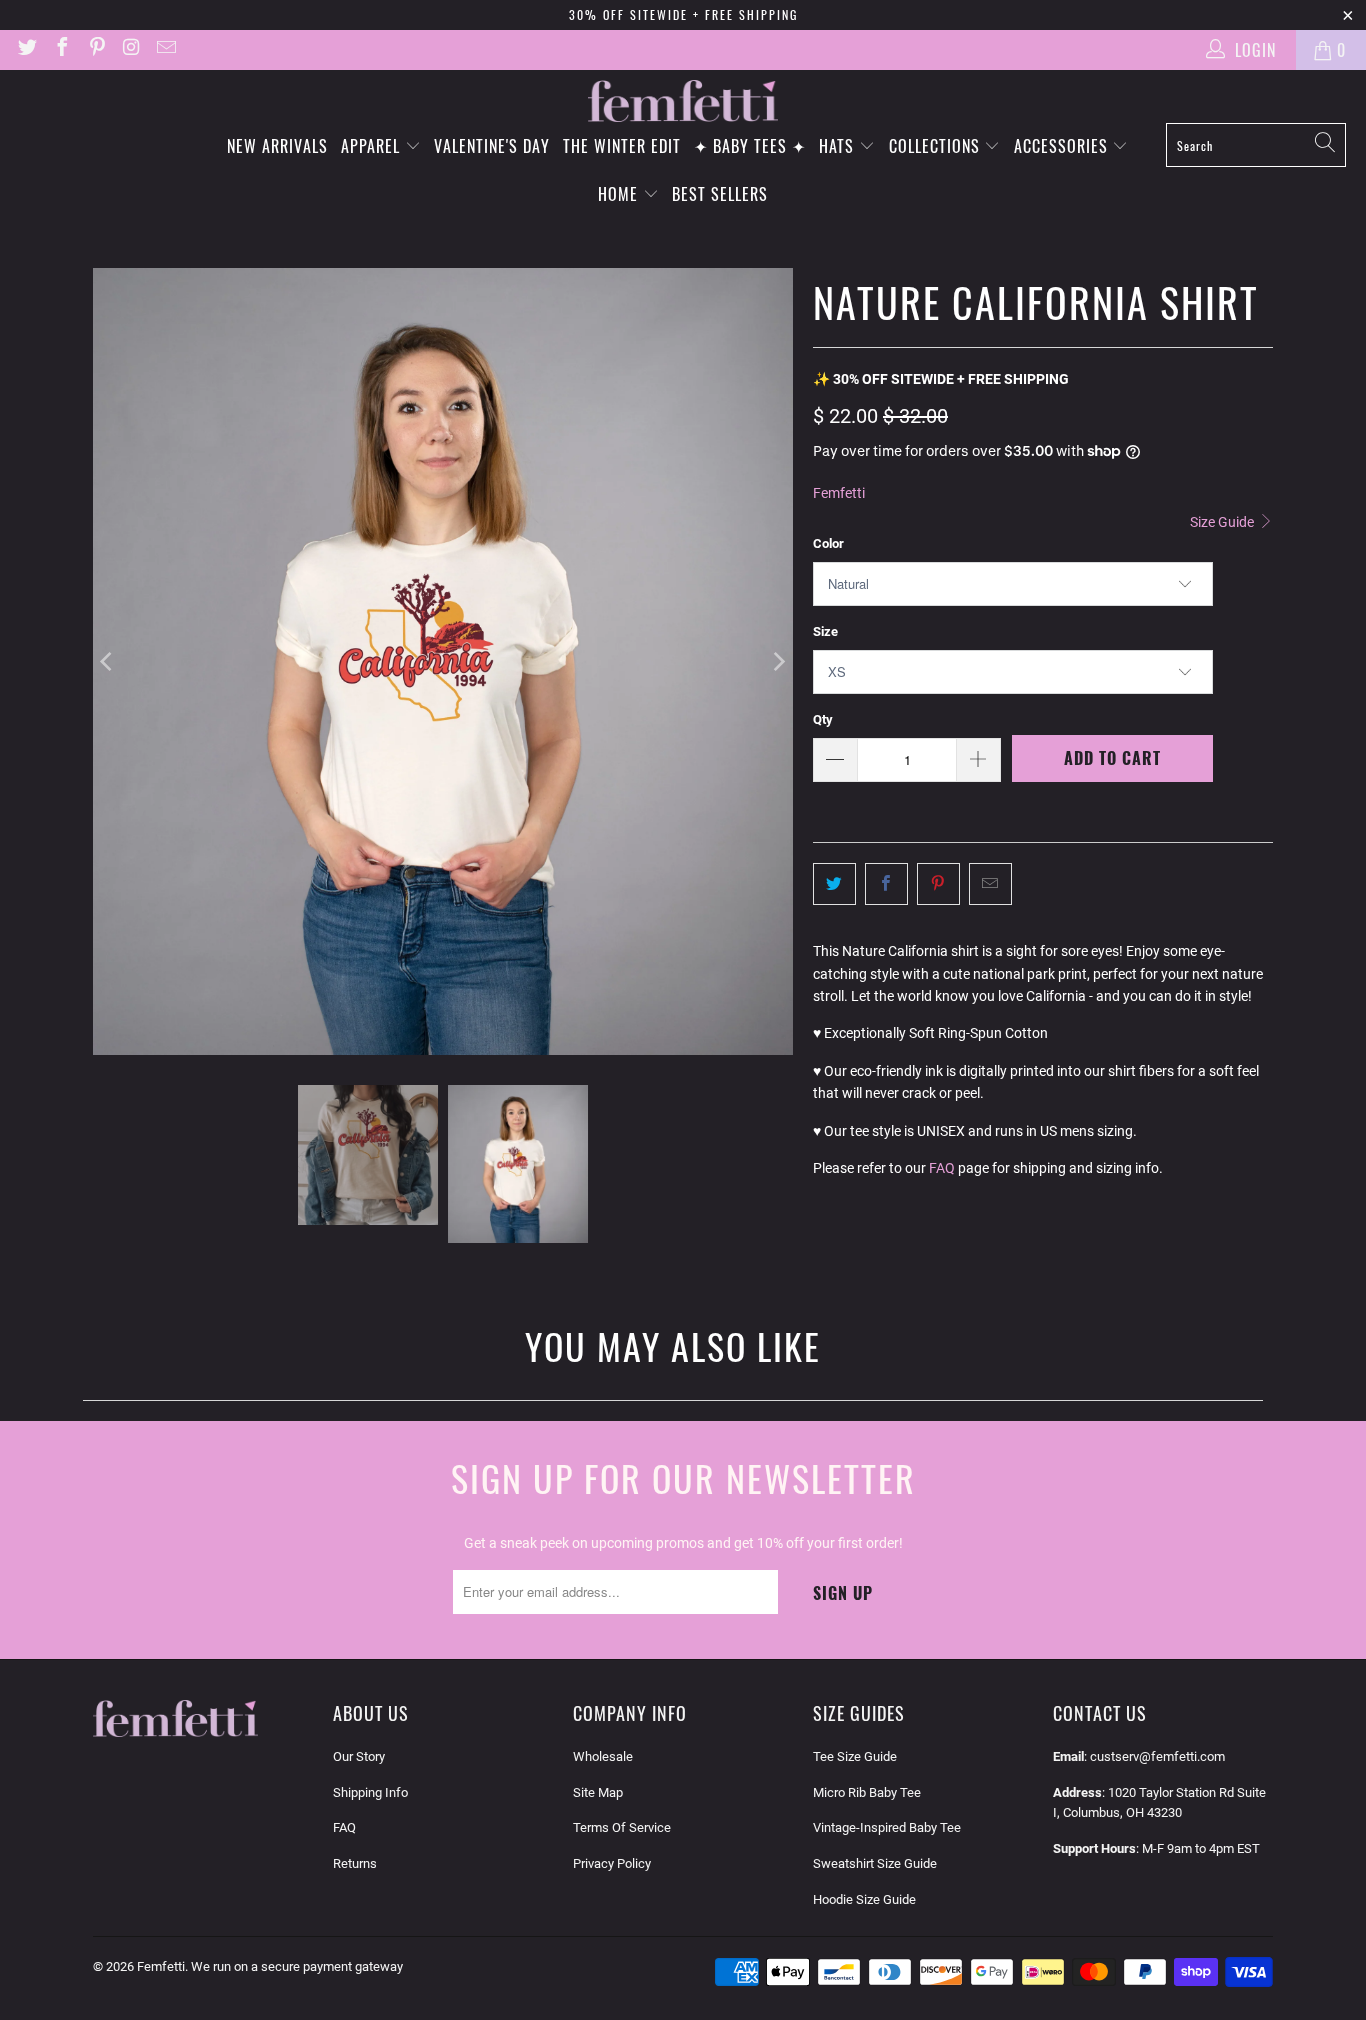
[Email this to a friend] (990, 884)
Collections (937, 146)
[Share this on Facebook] (886, 884)
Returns (355, 1863)
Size (825, 631)
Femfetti (839, 493)
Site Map (598, 1792)
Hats (839, 146)
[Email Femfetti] (165, 49)
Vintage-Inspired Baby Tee (887, 1827)
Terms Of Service (622, 1827)
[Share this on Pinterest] (938, 884)
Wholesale (603, 1756)
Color (828, 543)
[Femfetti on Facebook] (61, 49)
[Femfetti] (683, 101)
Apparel (373, 146)
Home (620, 194)
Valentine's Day (492, 146)
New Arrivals (277, 146)
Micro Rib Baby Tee (867, 1792)
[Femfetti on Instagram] (131, 49)
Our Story (359, 1756)
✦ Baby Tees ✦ (750, 146)
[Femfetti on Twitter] (26, 49)
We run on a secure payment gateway (297, 1966)
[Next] (778, 662)
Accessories (1063, 146)
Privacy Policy (612, 1863)
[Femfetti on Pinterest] (96, 49)
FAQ (942, 1168)
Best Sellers (720, 194)
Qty (823, 719)
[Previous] (108, 662)
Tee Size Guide (855, 1756)
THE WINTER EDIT (622, 146)
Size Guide (1223, 522)
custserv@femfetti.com (1157, 1756)
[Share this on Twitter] (834, 884)
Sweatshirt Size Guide (875, 1863)
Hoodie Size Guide (864, 1899)
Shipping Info (370, 1792)
